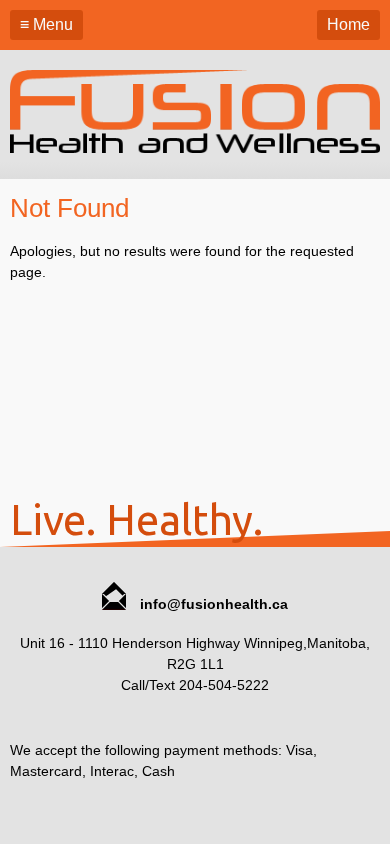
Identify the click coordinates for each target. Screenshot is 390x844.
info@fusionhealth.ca (212, 604)
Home (348, 24)
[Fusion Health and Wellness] (195, 148)
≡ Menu (46, 24)
